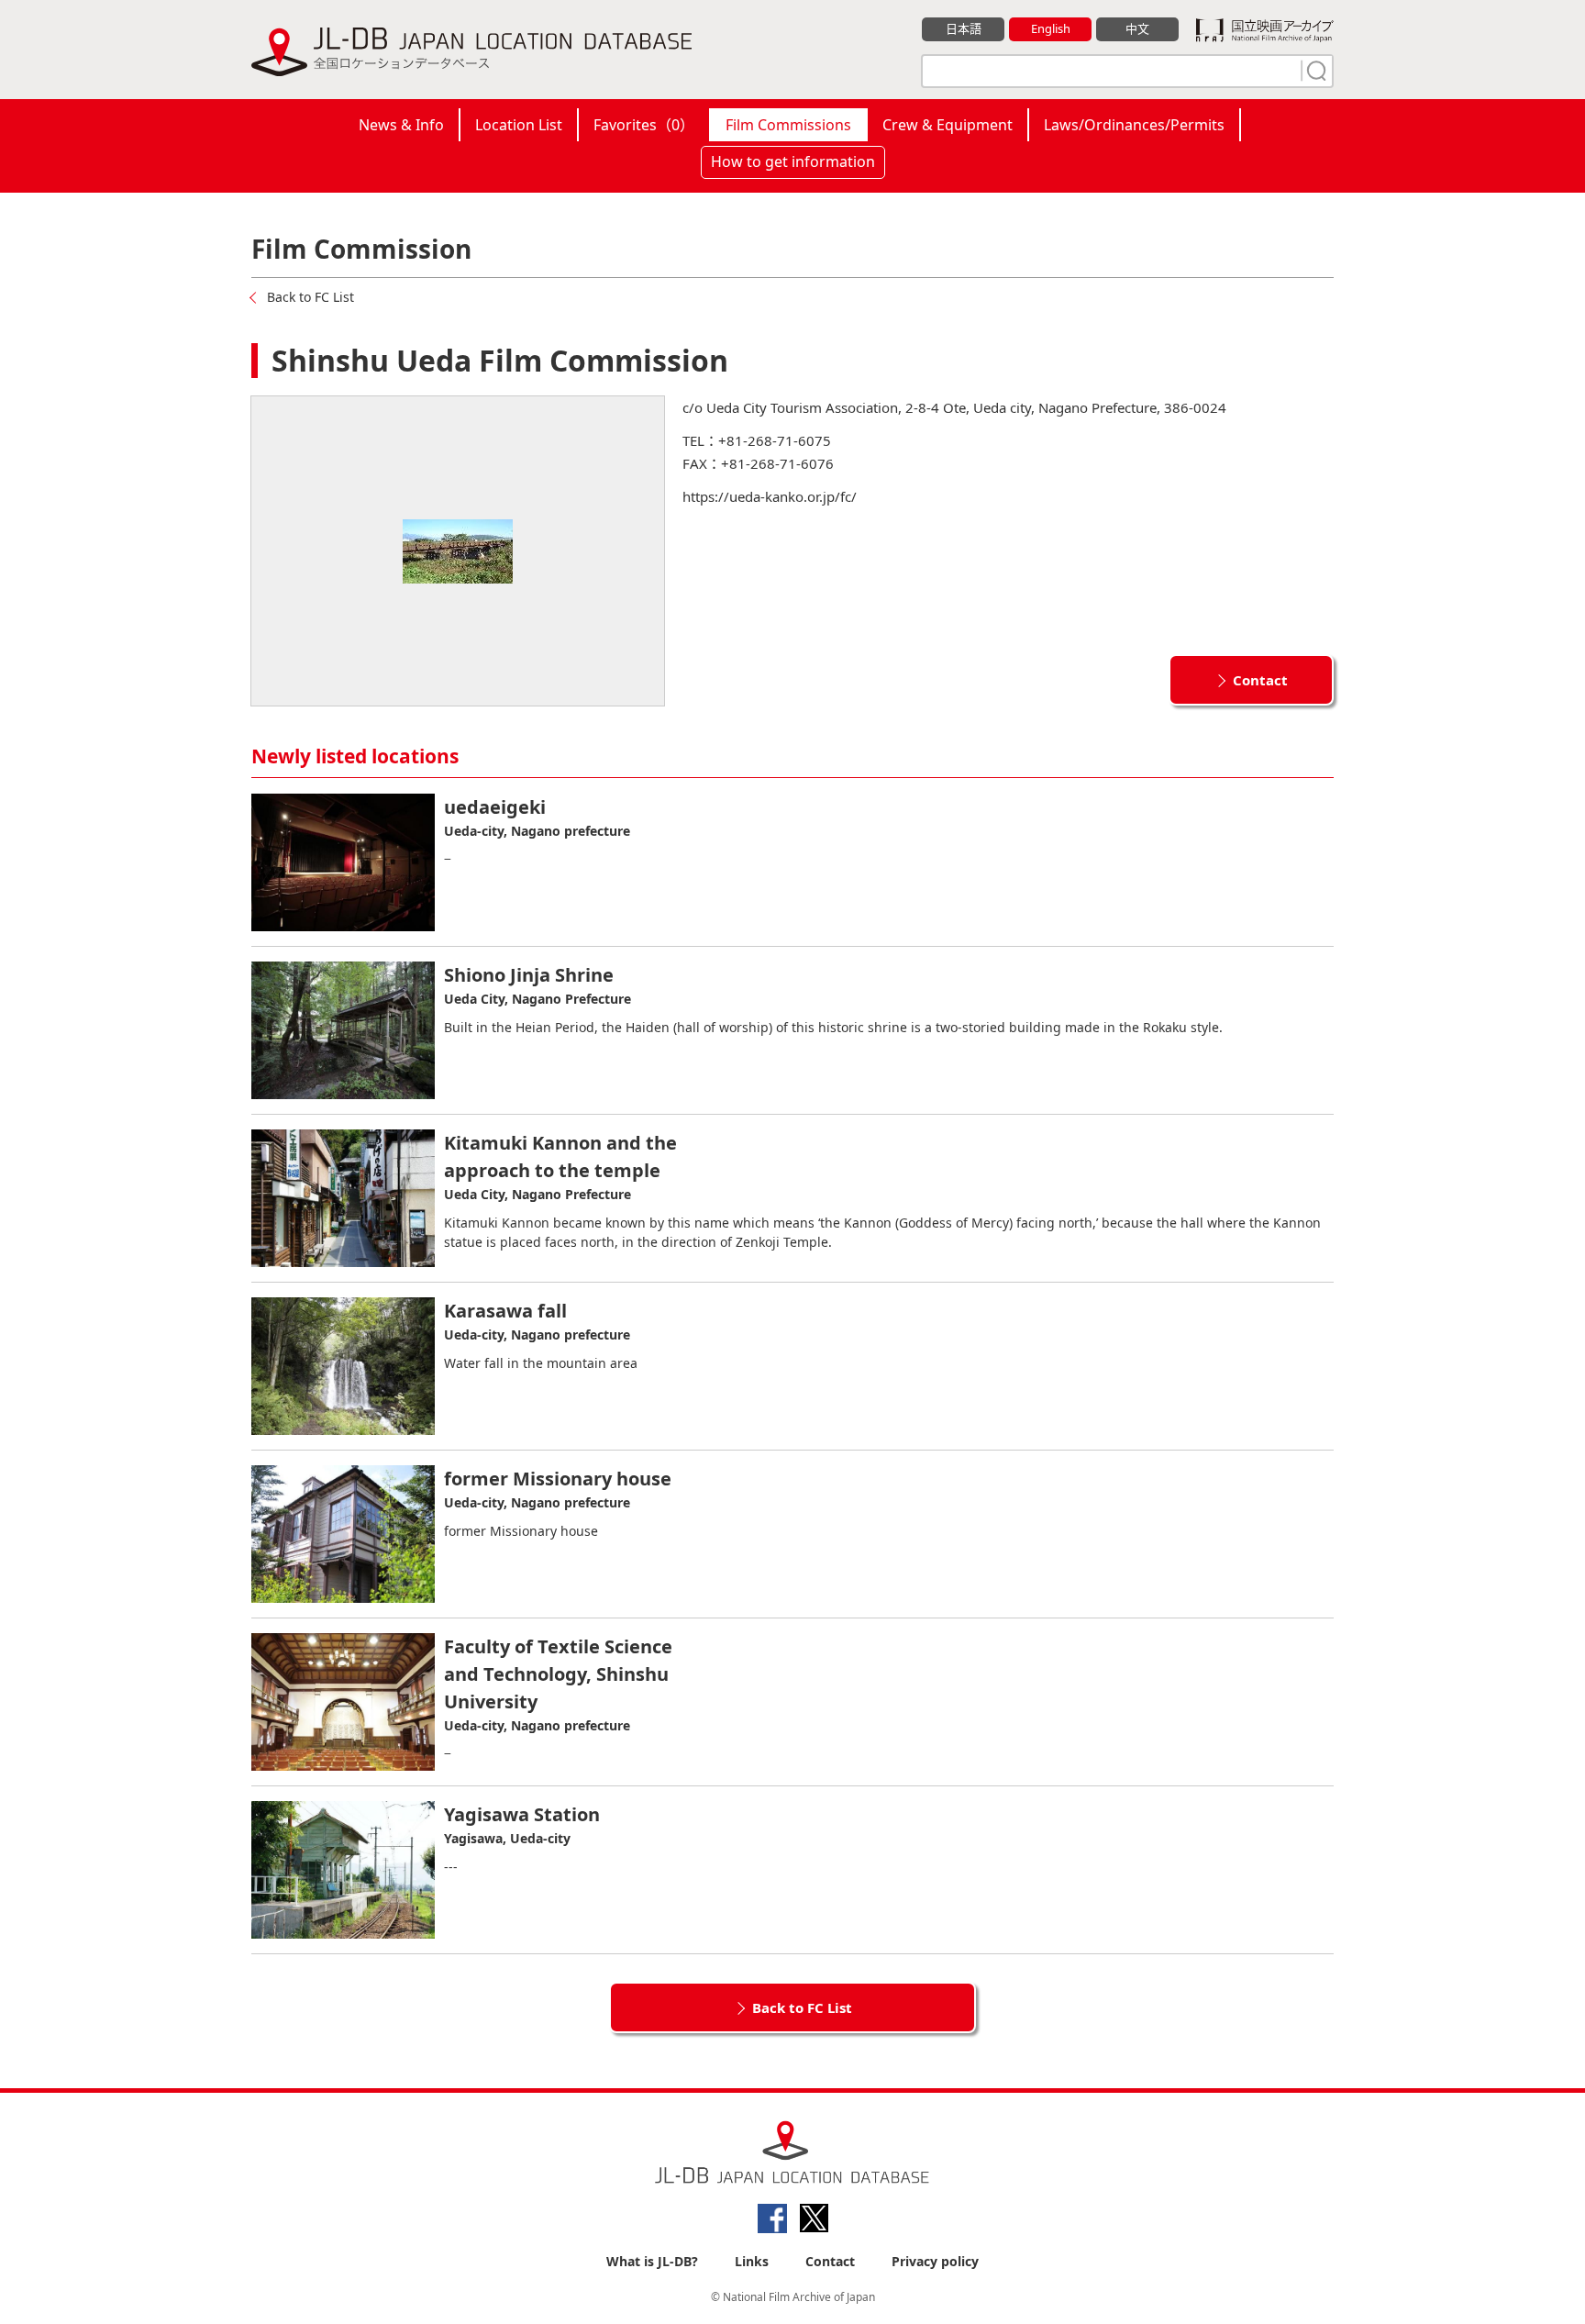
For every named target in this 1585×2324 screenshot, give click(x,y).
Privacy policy (935, 2261)
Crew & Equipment (948, 125)
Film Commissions (788, 125)
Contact (1260, 680)
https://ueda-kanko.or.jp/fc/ (770, 496)
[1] (1314, 71)
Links (752, 2261)
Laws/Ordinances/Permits (1134, 125)
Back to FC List (310, 297)
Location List (519, 125)
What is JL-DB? (652, 2261)
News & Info (401, 125)
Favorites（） (644, 125)
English (1051, 28)
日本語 (964, 28)
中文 (1137, 28)
